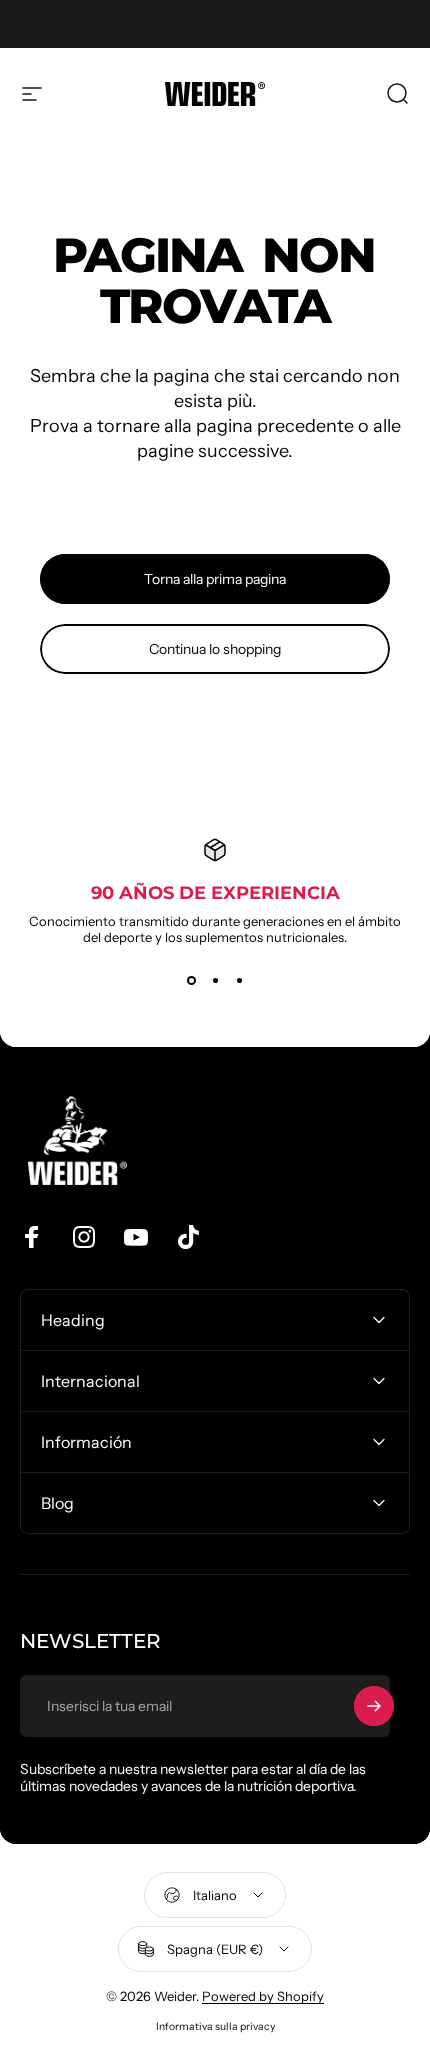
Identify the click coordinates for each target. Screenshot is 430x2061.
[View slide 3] (239, 981)
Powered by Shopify (263, 1996)
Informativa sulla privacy (215, 2026)
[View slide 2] (215, 981)
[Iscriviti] (374, 1706)
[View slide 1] (191, 981)
